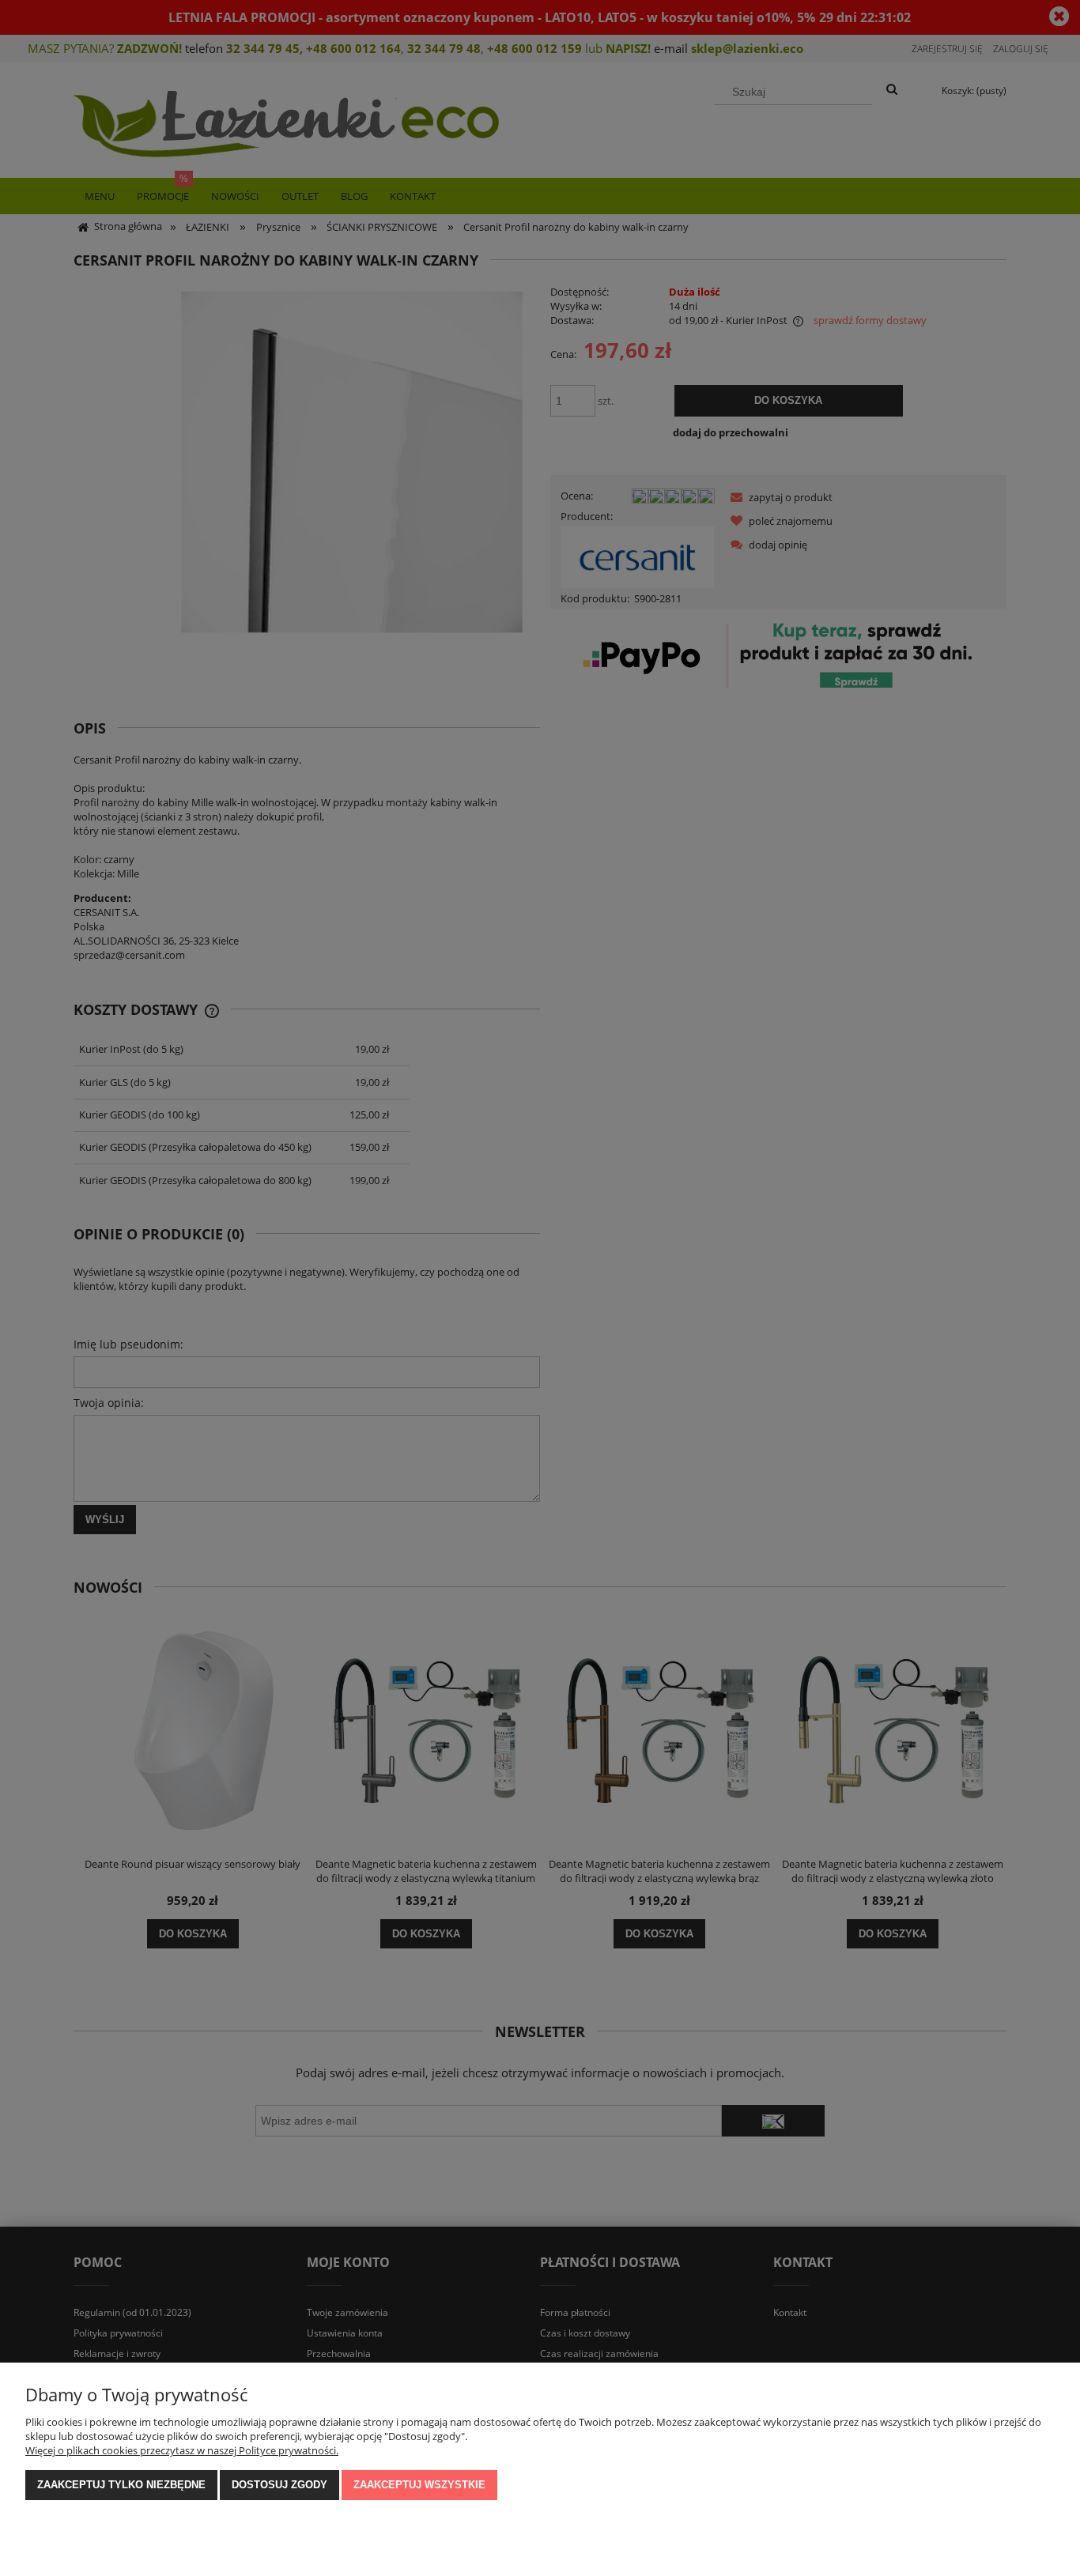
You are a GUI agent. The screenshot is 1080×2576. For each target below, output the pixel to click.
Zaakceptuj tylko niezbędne (121, 2485)
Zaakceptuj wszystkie (419, 2485)
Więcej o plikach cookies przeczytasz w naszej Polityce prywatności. (182, 2450)
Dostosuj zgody (279, 2485)
